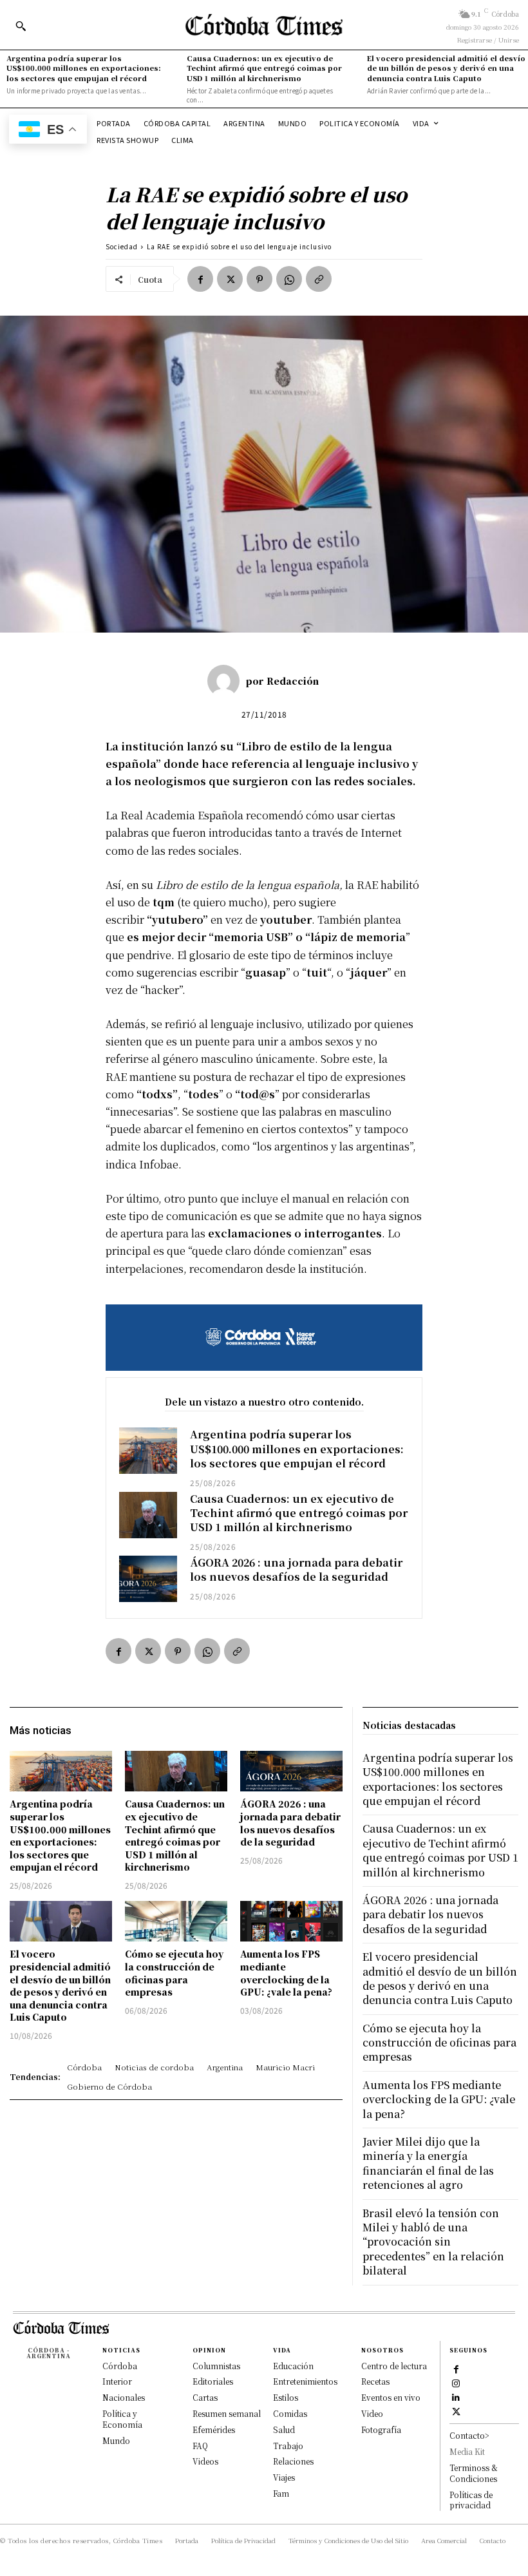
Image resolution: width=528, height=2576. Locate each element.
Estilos (286, 2397)
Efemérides (214, 2429)
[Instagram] (456, 2383)
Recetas (375, 2381)
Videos (205, 2461)
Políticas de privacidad (471, 2500)
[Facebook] (200, 279)
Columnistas (216, 2366)
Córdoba (120, 2366)
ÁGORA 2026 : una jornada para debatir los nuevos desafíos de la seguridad (296, 1569)
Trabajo (288, 2446)
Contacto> (469, 2435)
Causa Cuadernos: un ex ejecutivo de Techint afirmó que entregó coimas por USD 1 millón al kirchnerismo (264, 68)
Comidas (290, 2413)
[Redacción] (227, 681)
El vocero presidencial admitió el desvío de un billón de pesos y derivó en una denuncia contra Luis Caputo (446, 68)
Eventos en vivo (391, 2397)
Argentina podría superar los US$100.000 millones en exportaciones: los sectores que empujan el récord (84, 68)
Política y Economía (122, 2419)
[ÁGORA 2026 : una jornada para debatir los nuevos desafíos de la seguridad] (148, 1579)
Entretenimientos (305, 2381)
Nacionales (124, 2397)
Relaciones (293, 2461)
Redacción (293, 681)
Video (372, 2413)
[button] (21, 26)
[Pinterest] (259, 279)
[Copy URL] (319, 279)
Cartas (205, 2397)
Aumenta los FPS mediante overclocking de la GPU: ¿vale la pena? (286, 1973)
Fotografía (381, 2429)
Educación (293, 2366)
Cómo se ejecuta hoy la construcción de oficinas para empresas (174, 1973)
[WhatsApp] (289, 279)
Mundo (116, 2440)
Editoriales (213, 2381)
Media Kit (467, 2451)
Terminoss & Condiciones (474, 2473)
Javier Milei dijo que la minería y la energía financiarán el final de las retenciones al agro (428, 2163)
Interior (117, 2381)
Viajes (284, 2477)
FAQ (200, 2446)
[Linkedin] (456, 2397)
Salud (284, 2429)
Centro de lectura (394, 2366)
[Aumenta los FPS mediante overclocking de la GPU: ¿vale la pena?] (291, 1922)
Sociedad (122, 246)
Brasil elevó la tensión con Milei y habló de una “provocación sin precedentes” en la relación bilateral (433, 2242)
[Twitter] (230, 279)
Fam (281, 2493)
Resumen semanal (227, 2413)
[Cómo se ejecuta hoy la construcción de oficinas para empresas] (176, 1922)
